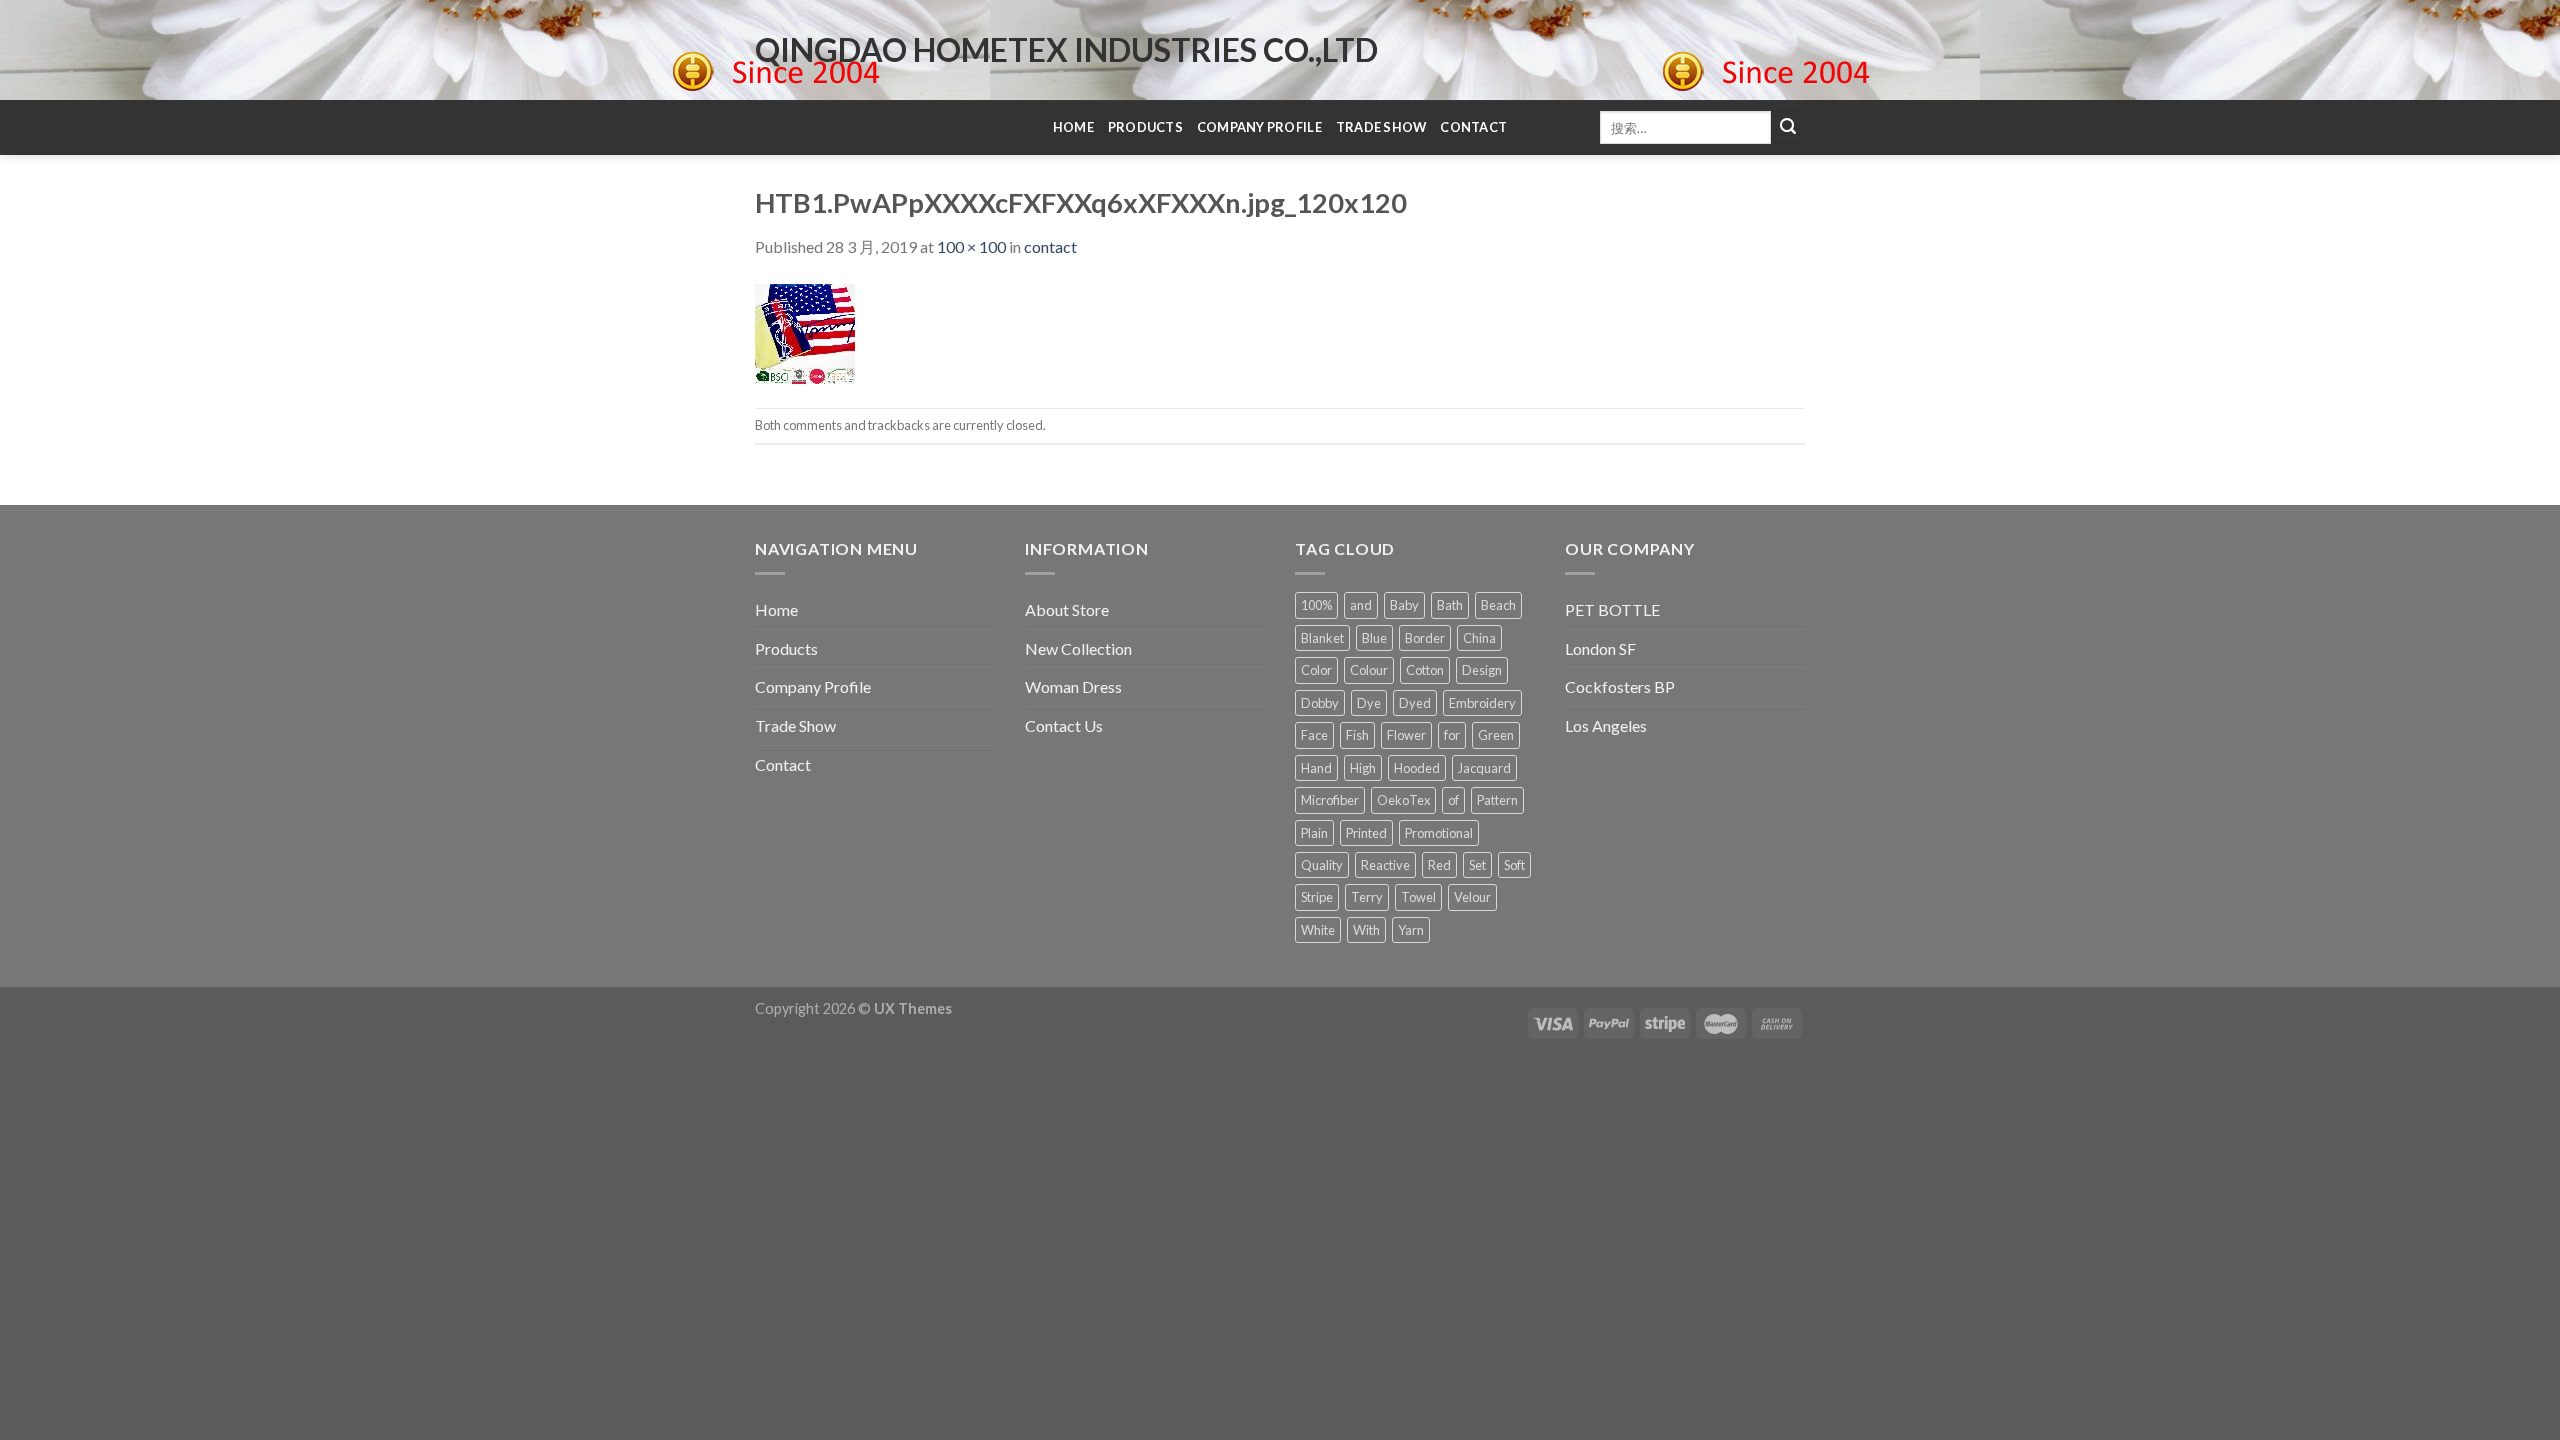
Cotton (1425, 670)
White (1318, 930)
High (1363, 768)
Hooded (1417, 768)
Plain (1314, 833)
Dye (1369, 703)
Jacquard (1484, 768)
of (1453, 800)
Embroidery (1482, 703)
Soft (1514, 865)
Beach (1498, 605)
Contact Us (1064, 725)
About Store (1067, 609)
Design (1482, 670)
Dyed (1415, 703)
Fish (1357, 735)
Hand (1316, 768)
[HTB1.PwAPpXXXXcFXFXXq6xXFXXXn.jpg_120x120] (805, 331)
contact (1050, 246)
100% (1316, 605)
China (1479, 638)
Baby (1404, 605)
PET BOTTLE (1612, 609)
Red (1439, 865)
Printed (1366, 833)
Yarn (1411, 930)
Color (1316, 670)
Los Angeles (1606, 725)
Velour (1472, 897)
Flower (1406, 735)
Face (1314, 735)
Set (1477, 865)
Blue (1374, 638)
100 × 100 (971, 246)
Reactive (1385, 865)
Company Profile (1259, 127)
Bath (1450, 605)
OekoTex (1403, 800)
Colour (1369, 670)
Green (1496, 735)
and (1361, 605)
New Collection (1078, 648)
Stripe (1317, 897)
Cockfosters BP (1620, 686)
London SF (1600, 648)
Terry (1367, 897)
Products (1145, 127)
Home (1073, 127)
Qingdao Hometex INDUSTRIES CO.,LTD (1066, 50)
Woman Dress (1073, 686)
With (1366, 930)
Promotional (1439, 833)
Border (1425, 638)
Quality (1322, 865)
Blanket (1322, 638)
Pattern (1497, 800)
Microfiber (1330, 800)
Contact (1473, 127)
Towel (1418, 897)
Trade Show (1381, 127)
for (1452, 735)
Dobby (1320, 703)
